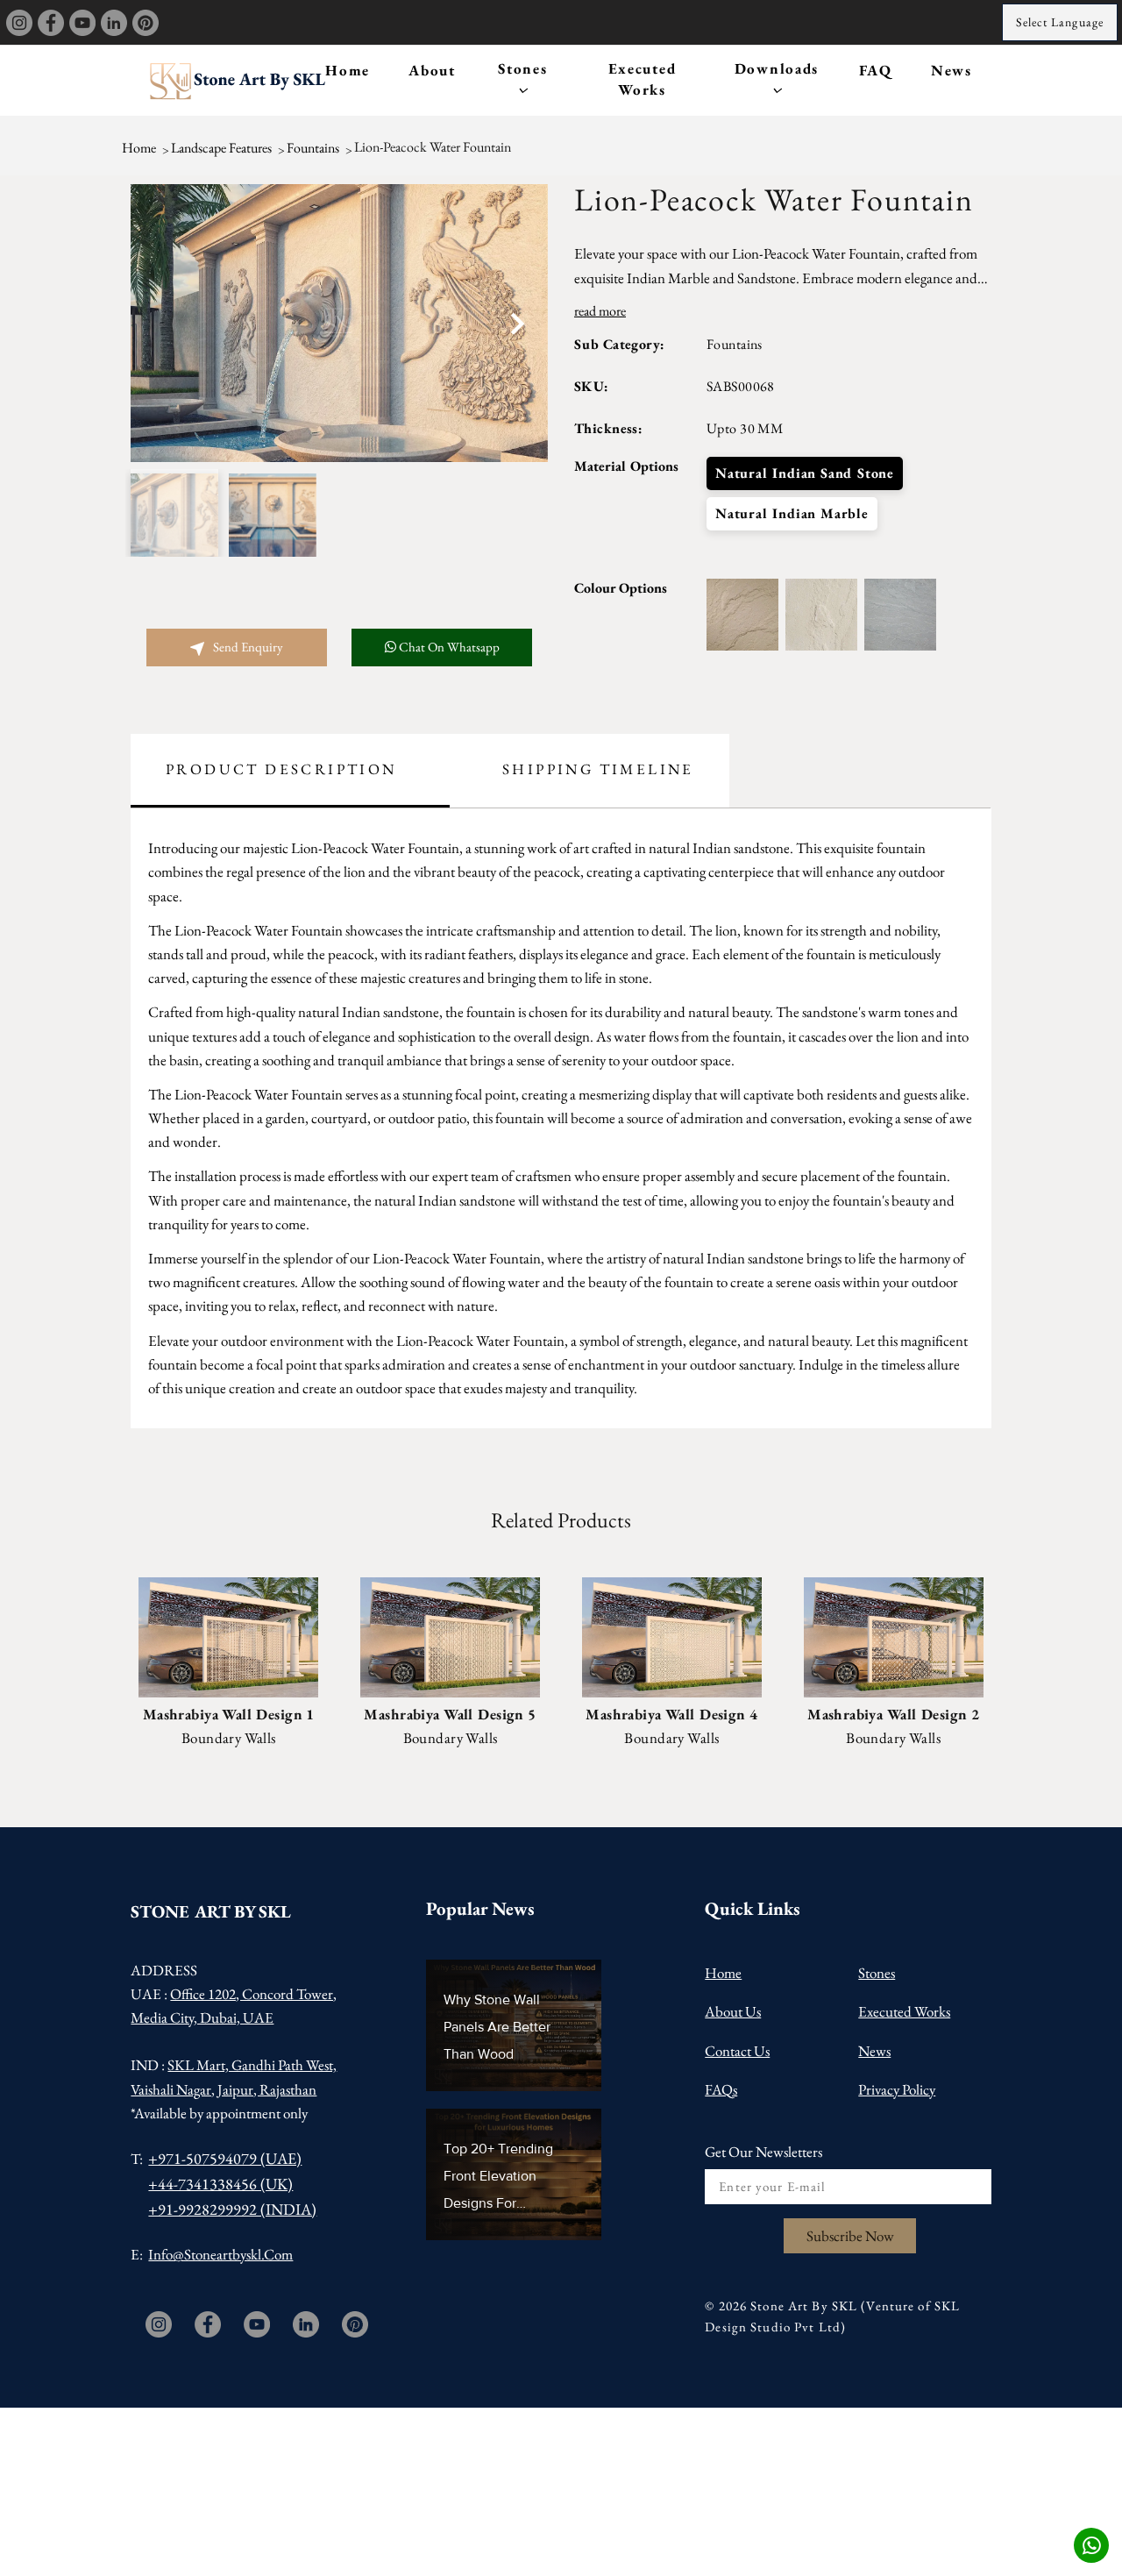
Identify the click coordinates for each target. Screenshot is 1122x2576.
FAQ (876, 70)
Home (348, 70)
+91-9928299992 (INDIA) (232, 2209)
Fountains (313, 147)
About (432, 70)
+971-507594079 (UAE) (225, 2158)
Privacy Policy (897, 2089)
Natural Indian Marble (792, 513)
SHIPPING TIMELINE (598, 769)
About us (733, 2011)
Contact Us (737, 2051)
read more (600, 311)
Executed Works (643, 79)
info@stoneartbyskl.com (220, 2254)
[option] (339, 323)
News (952, 70)
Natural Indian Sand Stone (805, 473)
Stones (522, 68)
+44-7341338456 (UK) (220, 2184)
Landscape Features (221, 147)
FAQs (721, 2089)
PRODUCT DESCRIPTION (281, 769)
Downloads (777, 68)
